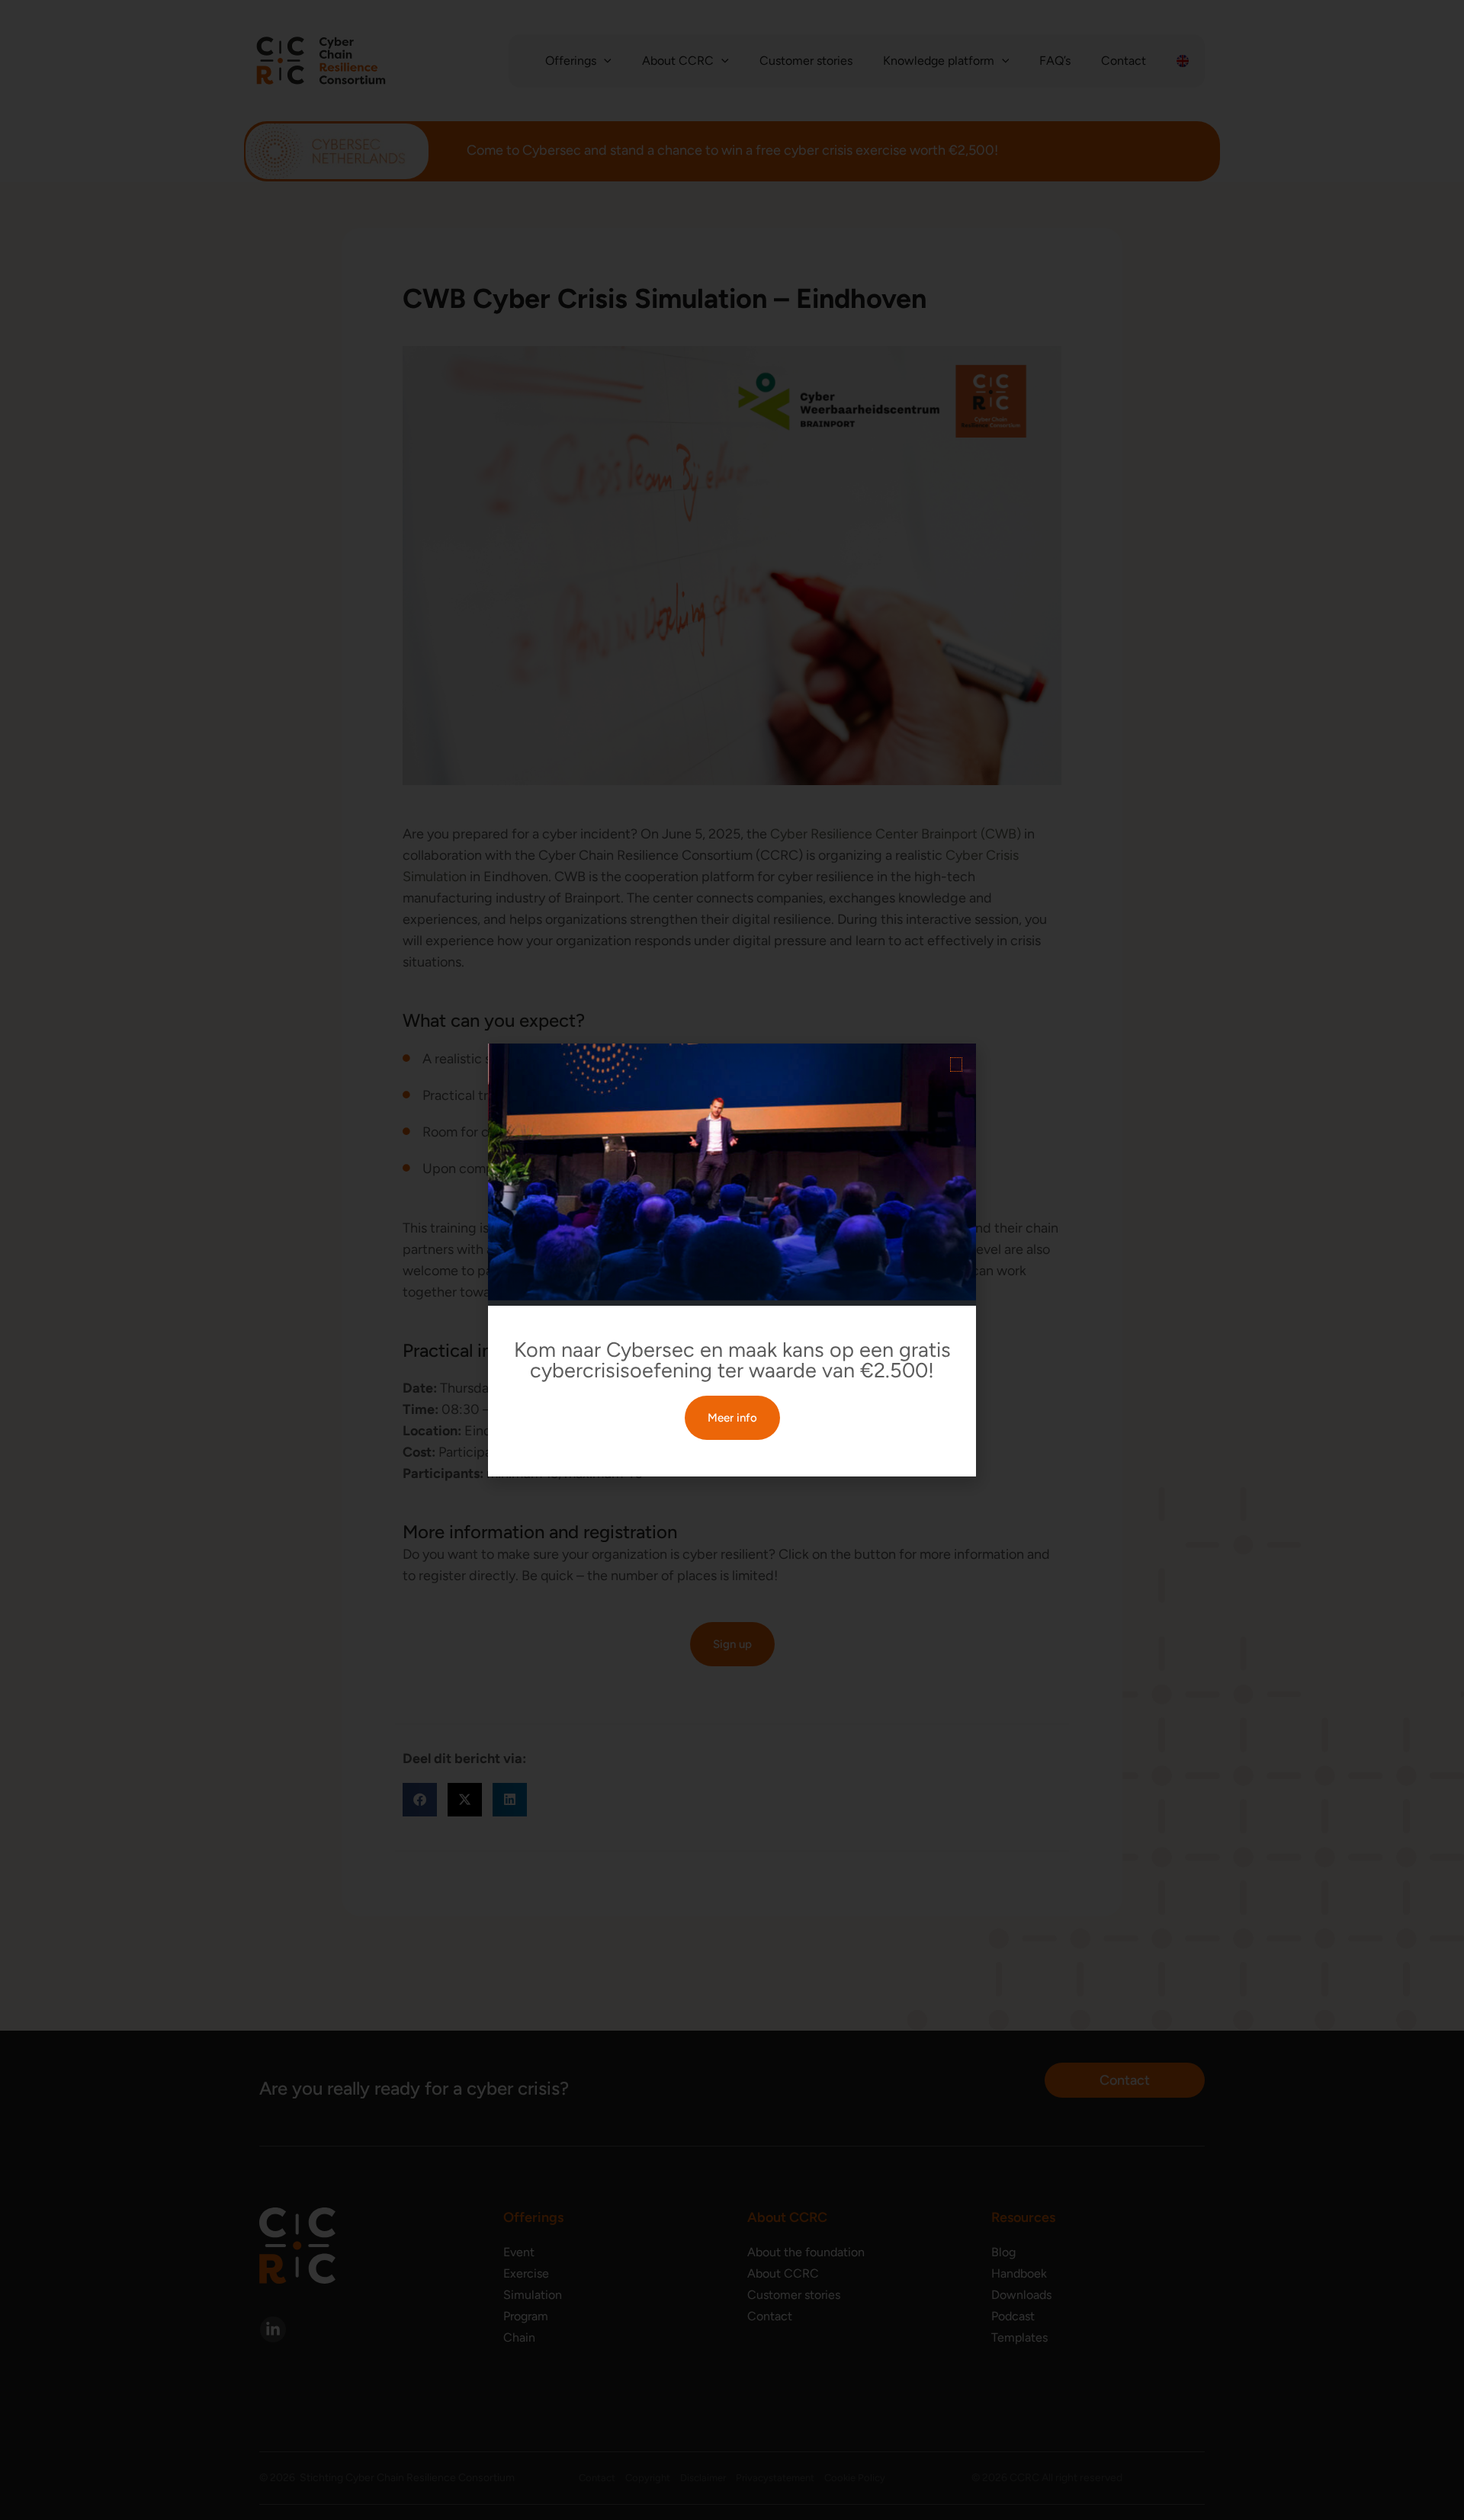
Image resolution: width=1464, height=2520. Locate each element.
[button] (956, 1064)
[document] (732, 1260)
